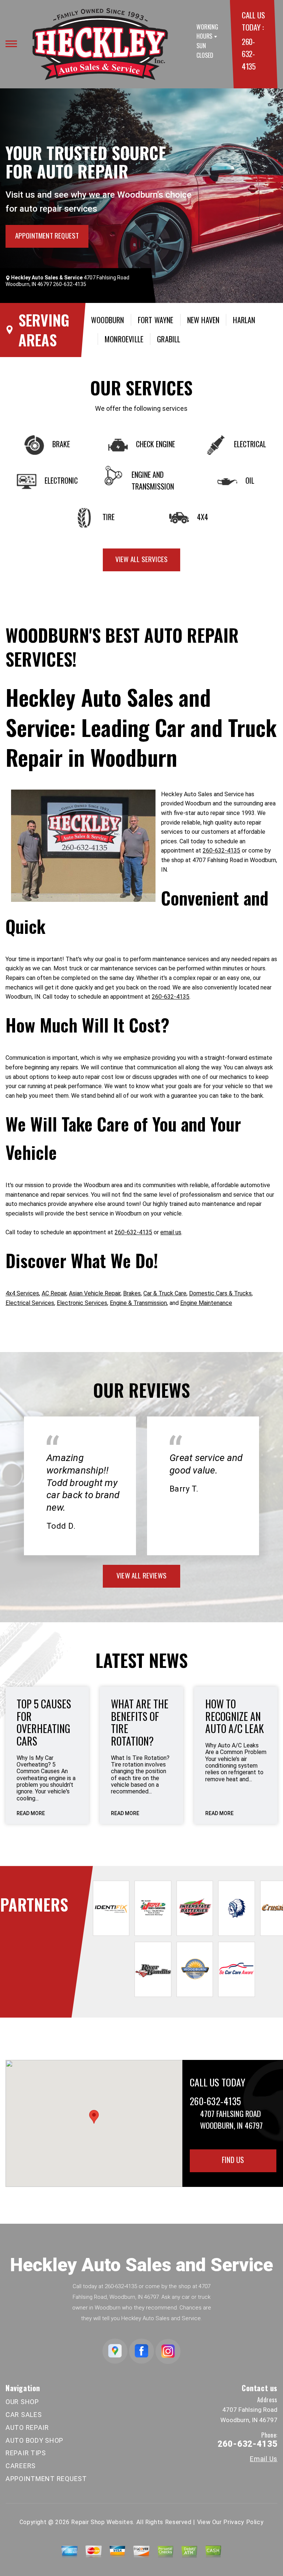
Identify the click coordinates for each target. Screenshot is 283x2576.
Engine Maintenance (206, 1303)
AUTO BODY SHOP (34, 2440)
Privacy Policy (243, 2522)
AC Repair (54, 1293)
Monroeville (124, 339)
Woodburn (108, 320)
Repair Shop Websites (102, 2522)
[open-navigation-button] (11, 44)
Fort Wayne (156, 320)
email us (171, 1232)
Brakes (132, 1293)
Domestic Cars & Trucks (220, 1293)
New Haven (203, 320)
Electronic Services (82, 1303)
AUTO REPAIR (27, 2427)
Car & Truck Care (165, 1293)
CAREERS (21, 2466)
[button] (94, 2117)
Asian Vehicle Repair (95, 1293)
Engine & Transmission (138, 1303)
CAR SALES (24, 2415)
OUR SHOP (22, 2402)
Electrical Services (30, 1303)
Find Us (233, 2160)
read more (31, 1813)
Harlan (244, 320)
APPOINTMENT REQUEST (47, 235)
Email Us (264, 2459)
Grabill (169, 339)
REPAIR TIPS (26, 2453)
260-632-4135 (249, 54)
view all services (141, 559)
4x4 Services (22, 1293)
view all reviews (141, 1575)
